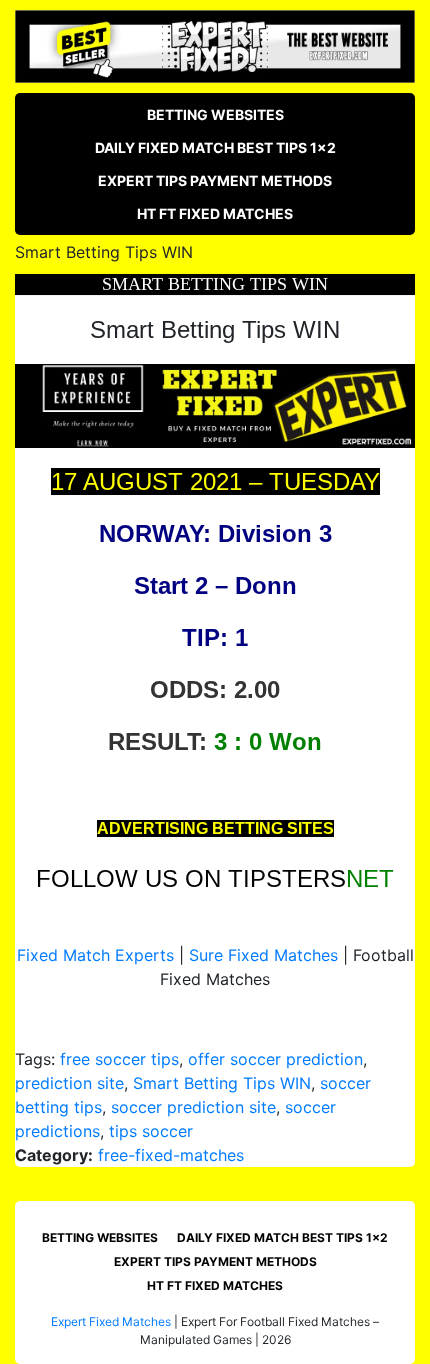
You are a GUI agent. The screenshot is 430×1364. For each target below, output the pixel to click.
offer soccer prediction (275, 1059)
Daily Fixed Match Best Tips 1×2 (215, 147)
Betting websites (215, 114)
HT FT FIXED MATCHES (215, 213)
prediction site (69, 1083)
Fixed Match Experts (95, 955)
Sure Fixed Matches (263, 955)
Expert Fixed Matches (111, 1321)
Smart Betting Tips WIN (222, 1083)
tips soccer (151, 1131)
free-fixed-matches (171, 1155)
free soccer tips (119, 1059)
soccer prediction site (193, 1107)
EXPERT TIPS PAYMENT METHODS (215, 180)
